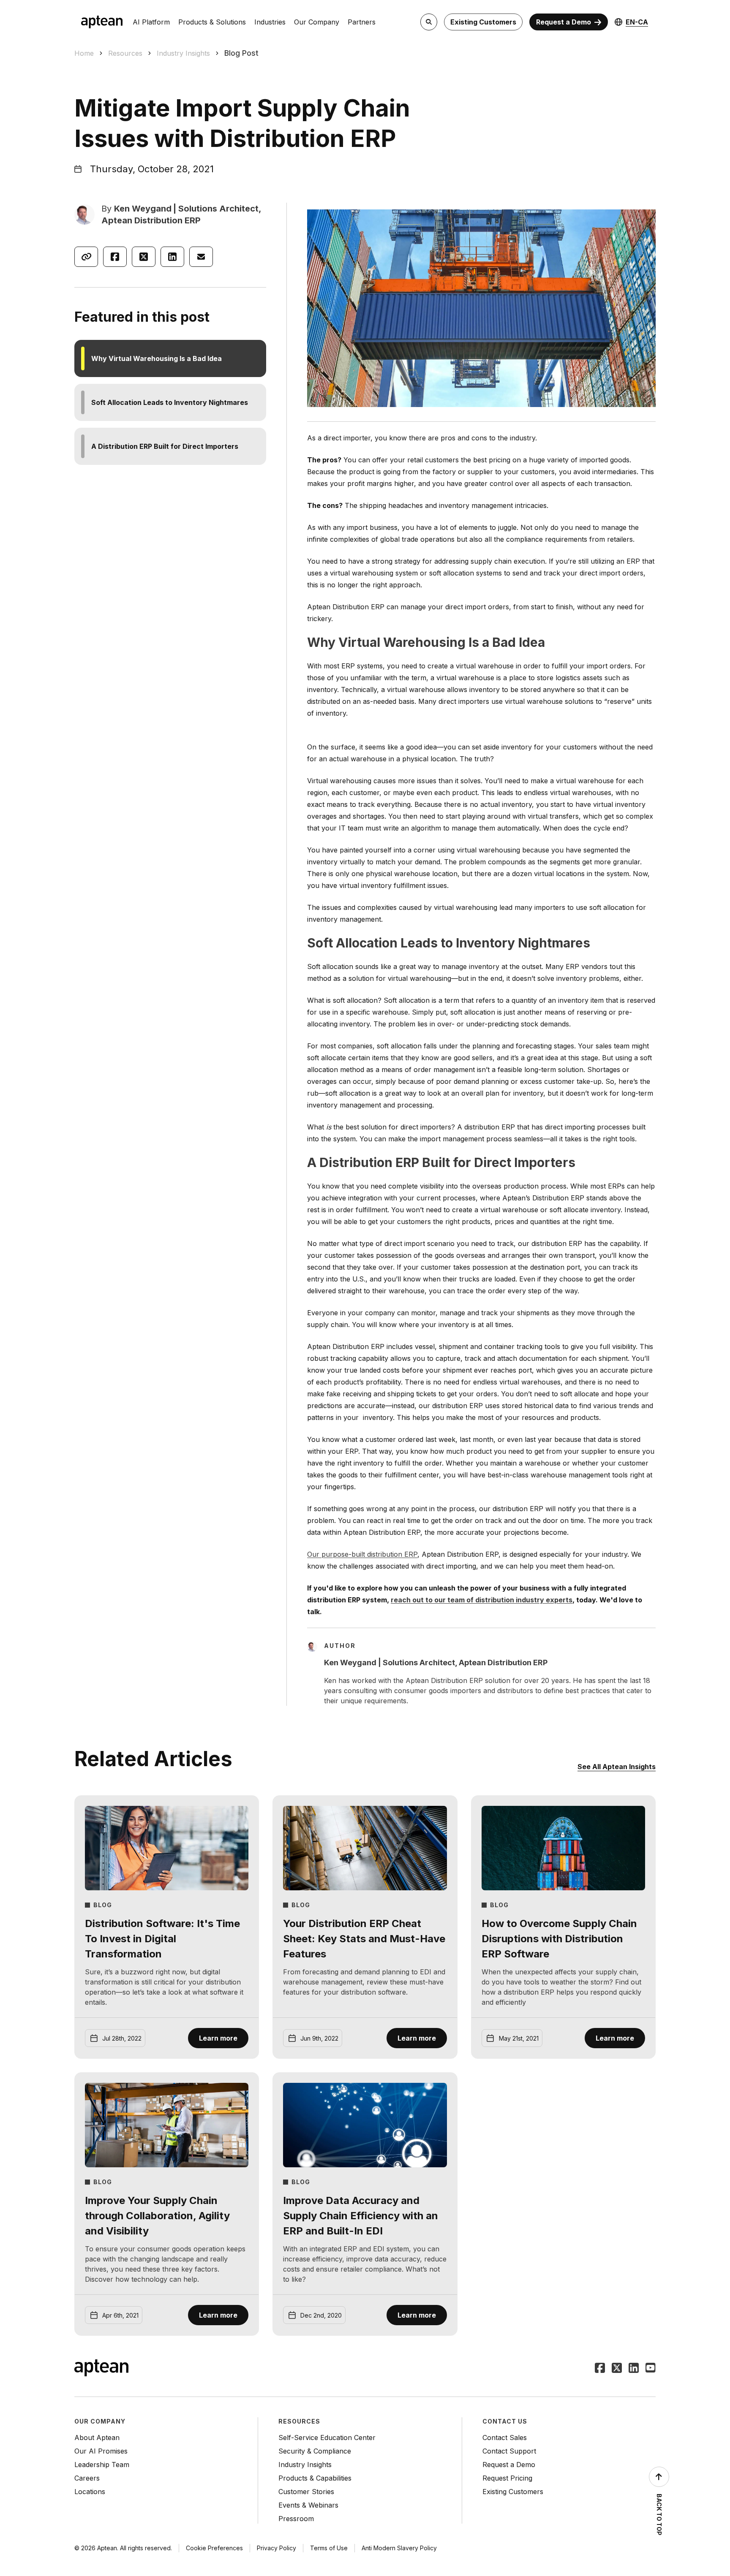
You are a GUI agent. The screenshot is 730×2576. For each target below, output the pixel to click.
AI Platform (151, 22)
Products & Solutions (212, 22)
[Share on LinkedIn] (172, 257)
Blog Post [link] (241, 53)
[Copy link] (86, 257)
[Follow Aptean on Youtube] (651, 2369)
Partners (362, 22)
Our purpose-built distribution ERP (362, 1554)
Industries (270, 22)
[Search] (429, 22)
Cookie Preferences (214, 2548)
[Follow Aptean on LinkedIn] (634, 2369)
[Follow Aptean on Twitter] (617, 2369)
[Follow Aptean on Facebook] (600, 2369)
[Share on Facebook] (115, 257)
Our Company (317, 22)
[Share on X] (144, 257)
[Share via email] (201, 257)
